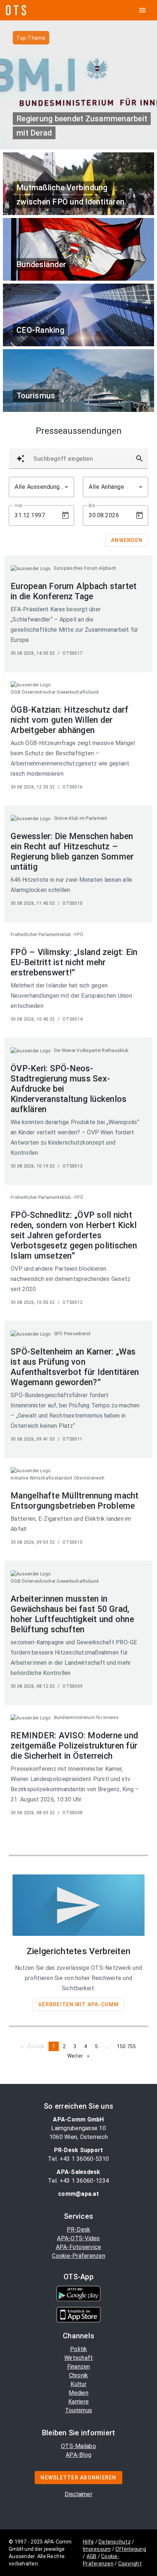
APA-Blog (78, 2455)
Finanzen (79, 2367)
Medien (78, 2393)
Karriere (78, 2402)
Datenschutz (115, 2542)
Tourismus (78, 2410)
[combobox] (41, 487)
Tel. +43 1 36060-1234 (78, 2181)
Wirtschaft (79, 2358)
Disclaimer (78, 2494)
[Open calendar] (65, 515)
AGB (92, 2556)
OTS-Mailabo (78, 2446)
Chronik (79, 2375)
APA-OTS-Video (78, 2238)
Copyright (130, 2564)
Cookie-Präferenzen (78, 2256)
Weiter (80, 2056)
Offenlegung (131, 2549)
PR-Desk (79, 2230)
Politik (79, 2349)
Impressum (97, 2549)
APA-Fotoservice (79, 2247)
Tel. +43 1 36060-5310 (78, 2159)
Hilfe (88, 2542)
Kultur (78, 2384)
